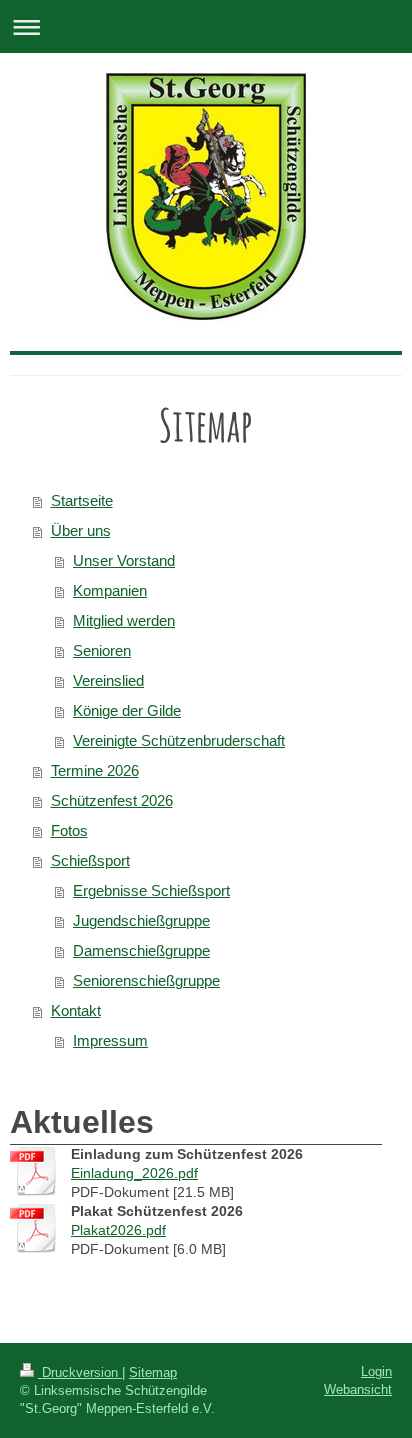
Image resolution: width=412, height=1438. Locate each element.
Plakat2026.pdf (118, 1230)
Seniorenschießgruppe (146, 980)
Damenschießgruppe (141, 950)
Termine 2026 (95, 770)
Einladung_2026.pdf (134, 1173)
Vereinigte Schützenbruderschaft (179, 740)
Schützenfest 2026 (112, 800)
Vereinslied (108, 680)
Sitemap (153, 1372)
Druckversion (80, 1372)
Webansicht (358, 1389)
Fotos (69, 830)
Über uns (81, 530)
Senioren (102, 650)
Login (376, 1371)
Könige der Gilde (127, 710)
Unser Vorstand (124, 560)
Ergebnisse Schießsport (151, 890)
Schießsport (90, 860)
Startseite (82, 500)
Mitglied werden (124, 620)
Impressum (110, 1040)
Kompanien (110, 590)
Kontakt (76, 1010)
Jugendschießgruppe (141, 920)
